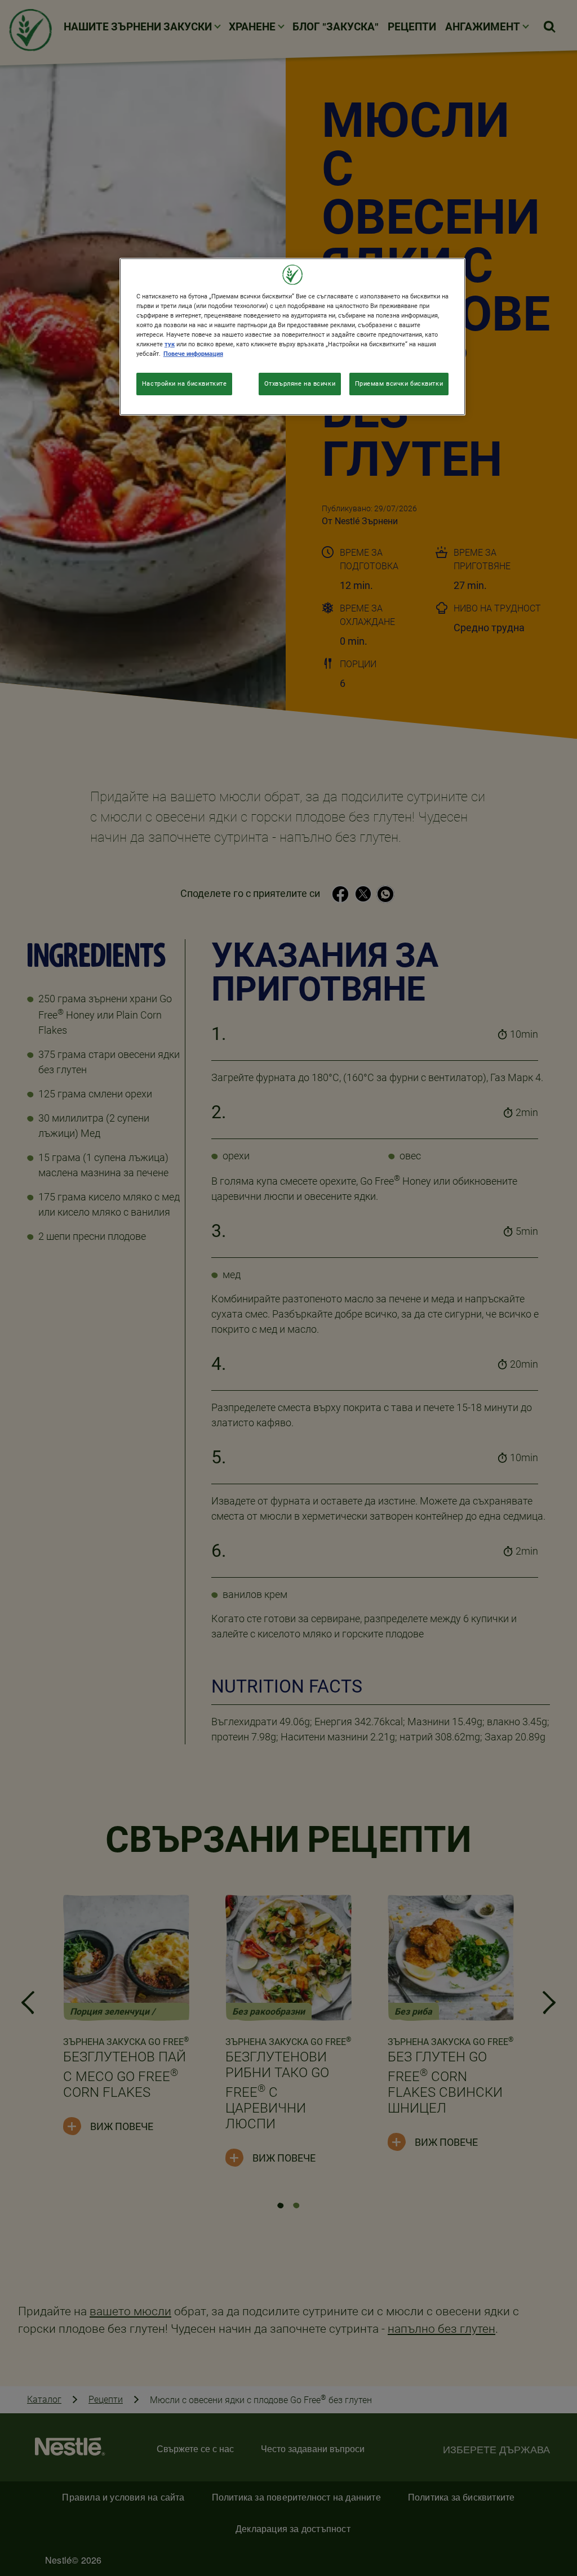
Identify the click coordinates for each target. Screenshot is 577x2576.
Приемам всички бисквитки (399, 383)
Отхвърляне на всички (300, 383)
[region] (292, 337)
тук (170, 344)
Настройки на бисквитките (185, 383)
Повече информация (193, 354)
